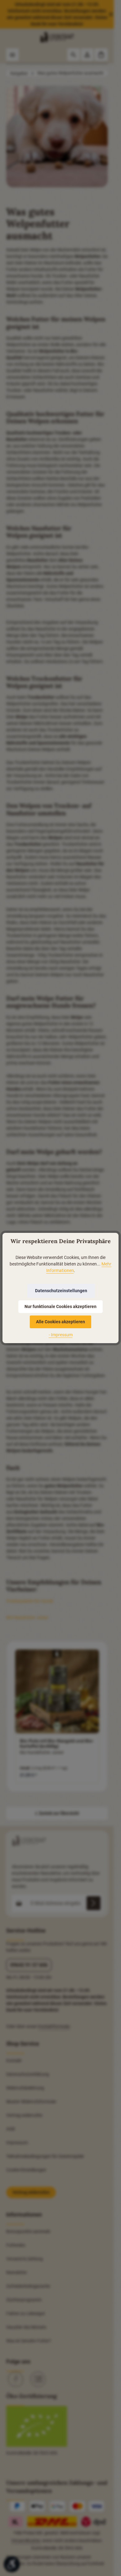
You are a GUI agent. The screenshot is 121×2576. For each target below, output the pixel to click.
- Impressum (61, 1335)
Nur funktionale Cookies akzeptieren (60, 1306)
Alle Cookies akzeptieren (60, 1322)
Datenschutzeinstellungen (61, 1291)
